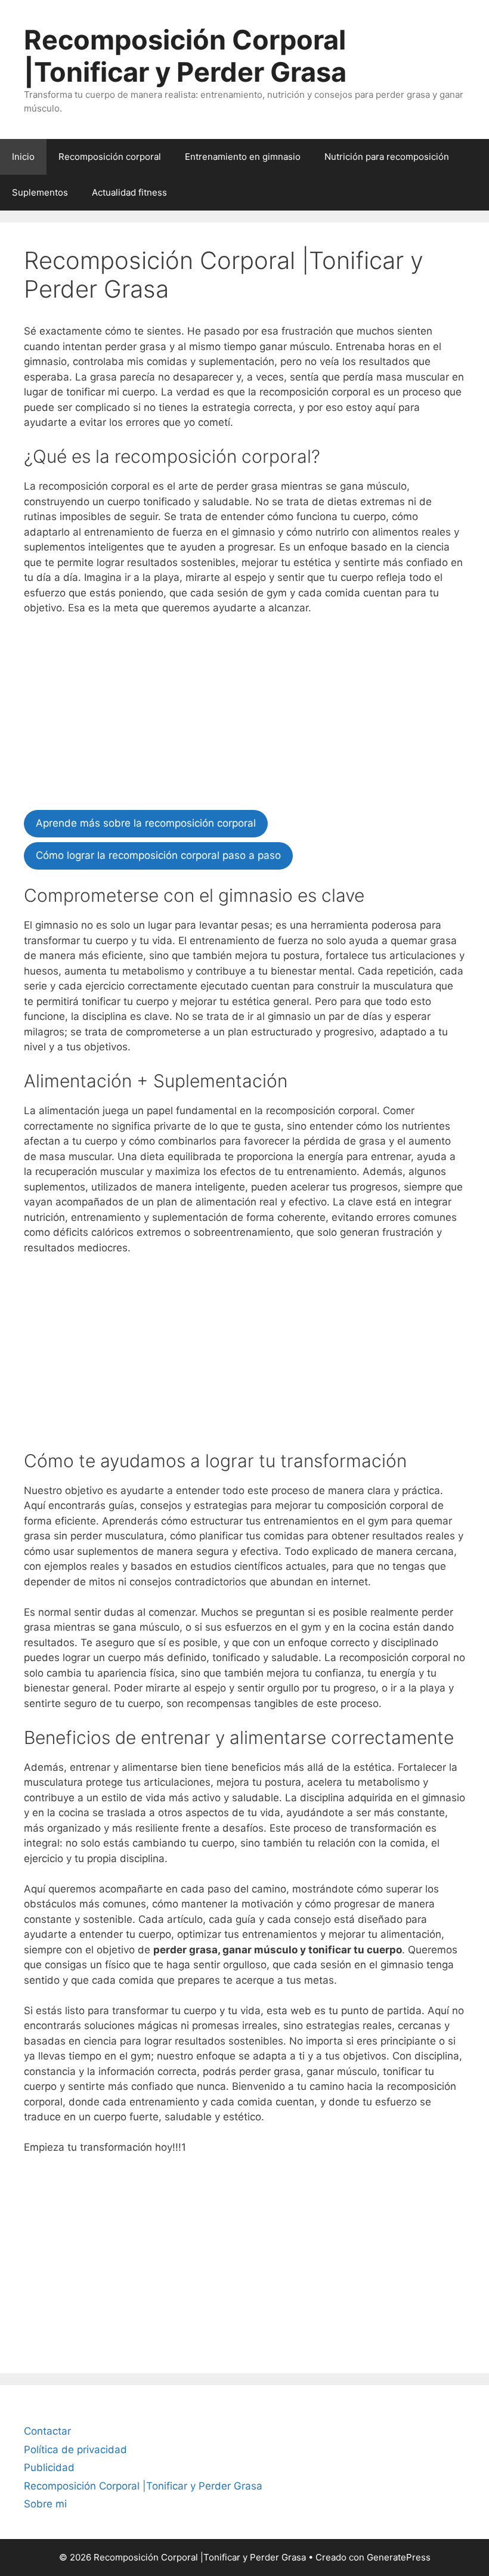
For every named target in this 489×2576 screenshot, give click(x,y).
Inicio (23, 157)
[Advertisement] (244, 715)
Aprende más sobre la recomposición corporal (146, 823)
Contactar (47, 2431)
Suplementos (40, 192)
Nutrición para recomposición (387, 157)
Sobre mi (45, 2504)
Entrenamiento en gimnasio (243, 157)
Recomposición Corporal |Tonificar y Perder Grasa (185, 56)
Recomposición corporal (110, 157)
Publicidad (49, 2467)
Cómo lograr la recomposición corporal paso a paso (158, 855)
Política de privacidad (75, 2450)
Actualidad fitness (129, 192)
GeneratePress (399, 2557)
